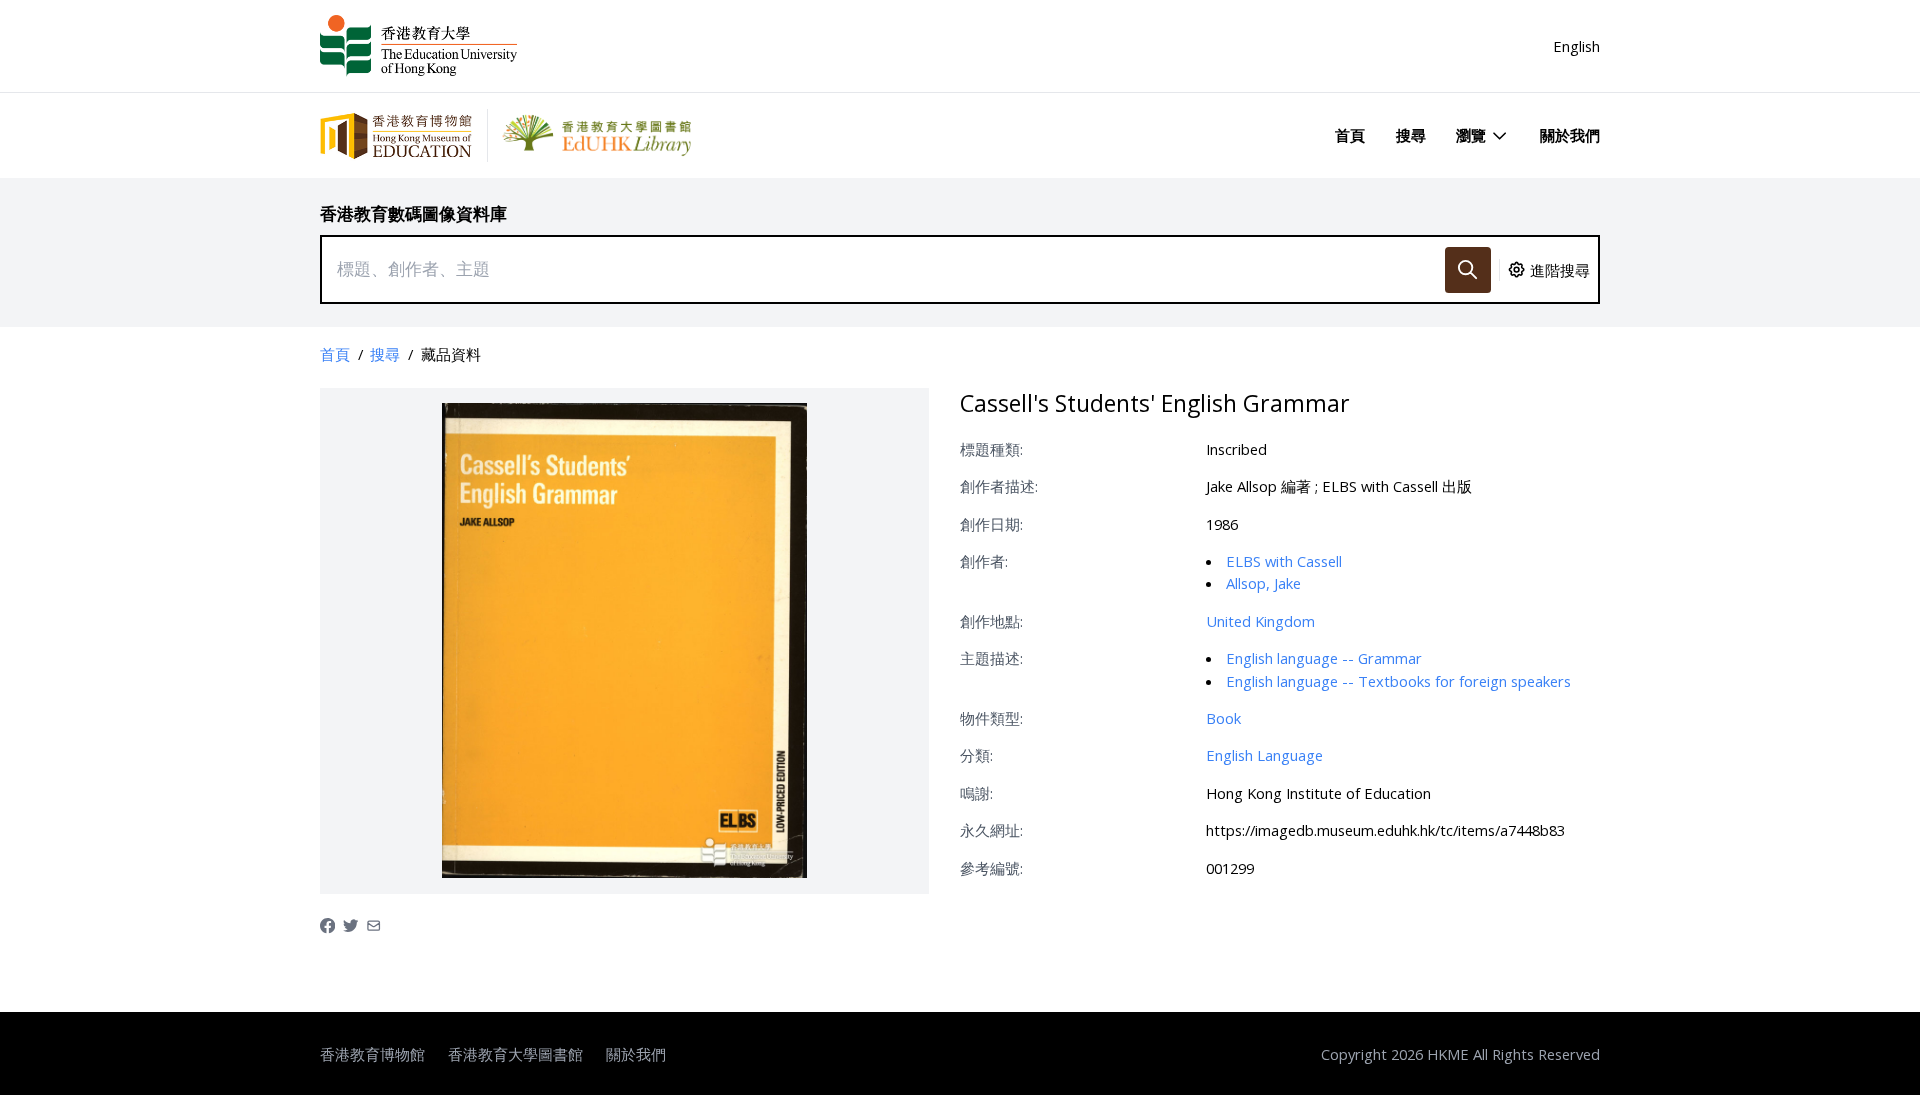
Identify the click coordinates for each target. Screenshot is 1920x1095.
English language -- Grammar (1324, 658)
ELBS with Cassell (1284, 561)
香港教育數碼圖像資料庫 (413, 213)
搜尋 (1411, 135)
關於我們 (1570, 135)
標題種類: (991, 449)
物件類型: (991, 718)
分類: (976, 755)
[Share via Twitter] (350, 924)
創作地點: (991, 621)
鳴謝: (976, 793)
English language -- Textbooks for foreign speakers (1398, 681)
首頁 (1350, 135)
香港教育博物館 (372, 1054)
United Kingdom (1260, 621)
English (1576, 46)
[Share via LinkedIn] (373, 924)
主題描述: (991, 658)
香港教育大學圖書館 (515, 1054)
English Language (1264, 755)
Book (1223, 718)
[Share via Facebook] (327, 924)
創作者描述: (999, 486)
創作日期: (991, 524)
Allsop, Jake (1263, 583)
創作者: (984, 561)
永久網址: (991, 830)
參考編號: (991, 868)
